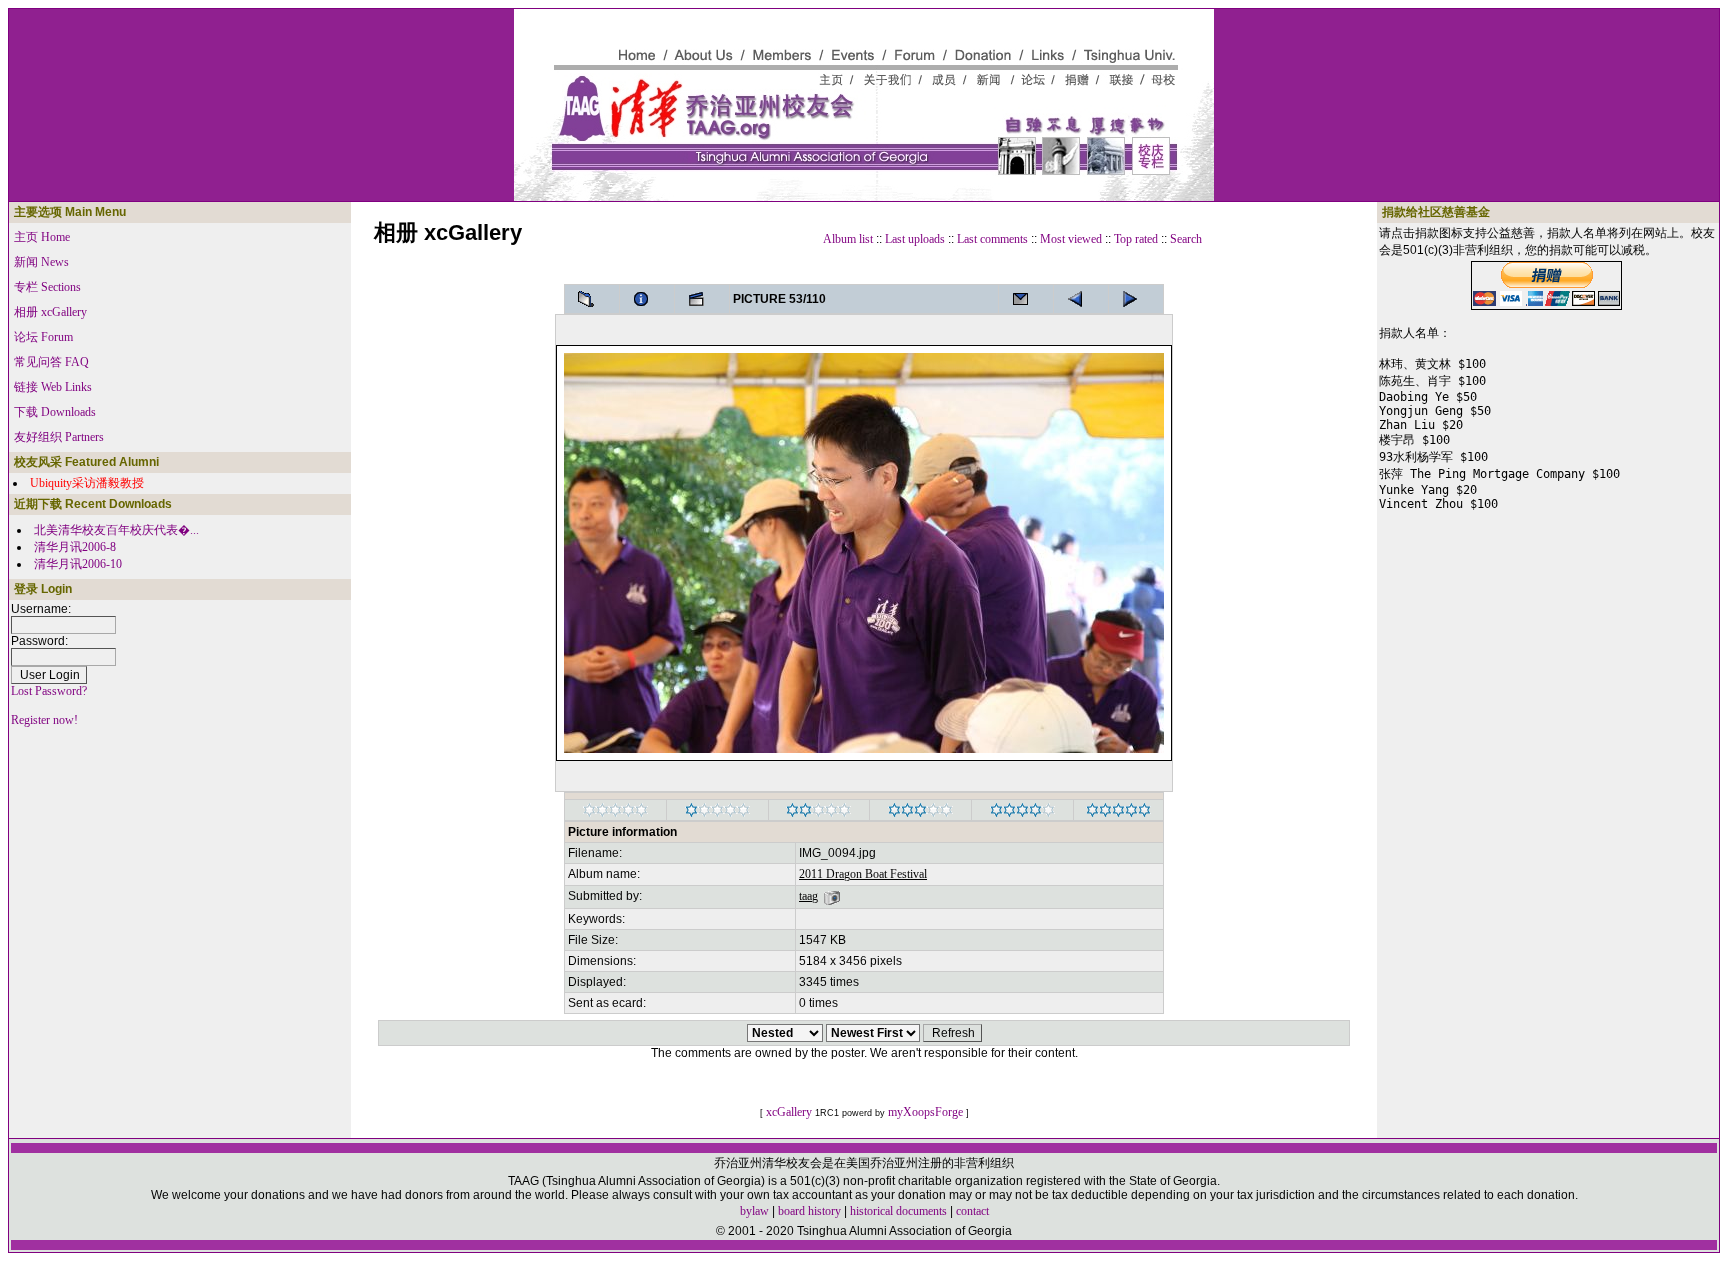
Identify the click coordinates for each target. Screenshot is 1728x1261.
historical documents (898, 1211)
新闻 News (41, 262)
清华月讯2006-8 (75, 547)
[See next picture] (1081, 299)
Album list (848, 239)
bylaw (754, 1211)
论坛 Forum (43, 337)
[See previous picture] (1136, 299)
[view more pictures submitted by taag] (832, 896)
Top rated (1136, 239)
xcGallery (789, 1112)
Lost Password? (49, 691)
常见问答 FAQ (51, 362)
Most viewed (1071, 239)
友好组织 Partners (59, 437)
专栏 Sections (47, 287)
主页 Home (42, 237)
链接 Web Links (53, 387)
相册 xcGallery (50, 312)
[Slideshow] (702, 299)
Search (1186, 239)
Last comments (992, 239)
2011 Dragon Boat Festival (863, 874)
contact (972, 1211)
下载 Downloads (55, 412)
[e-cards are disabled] (1026, 299)
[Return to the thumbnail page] (592, 299)
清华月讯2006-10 (78, 564)
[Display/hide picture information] (647, 299)
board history (809, 1211)
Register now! (44, 720)
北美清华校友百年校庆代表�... (116, 530)
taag (808, 896)
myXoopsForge (925, 1112)
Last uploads (915, 239)
